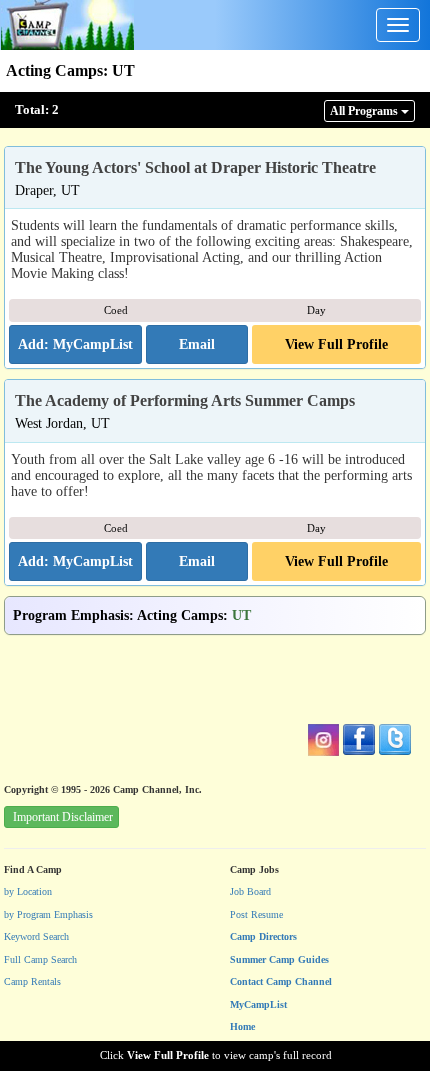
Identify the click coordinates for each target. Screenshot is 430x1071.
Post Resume (256, 914)
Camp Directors (263, 936)
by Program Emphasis (48, 914)
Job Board (250, 891)
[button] (197, 345)
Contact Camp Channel (281, 981)
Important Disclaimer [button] (63, 817)
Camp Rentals (32, 981)
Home (242, 1026)
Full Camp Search (40, 959)
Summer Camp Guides (279, 959)
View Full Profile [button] (336, 344)
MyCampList (258, 1004)
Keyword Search (36, 936)
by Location (28, 891)
